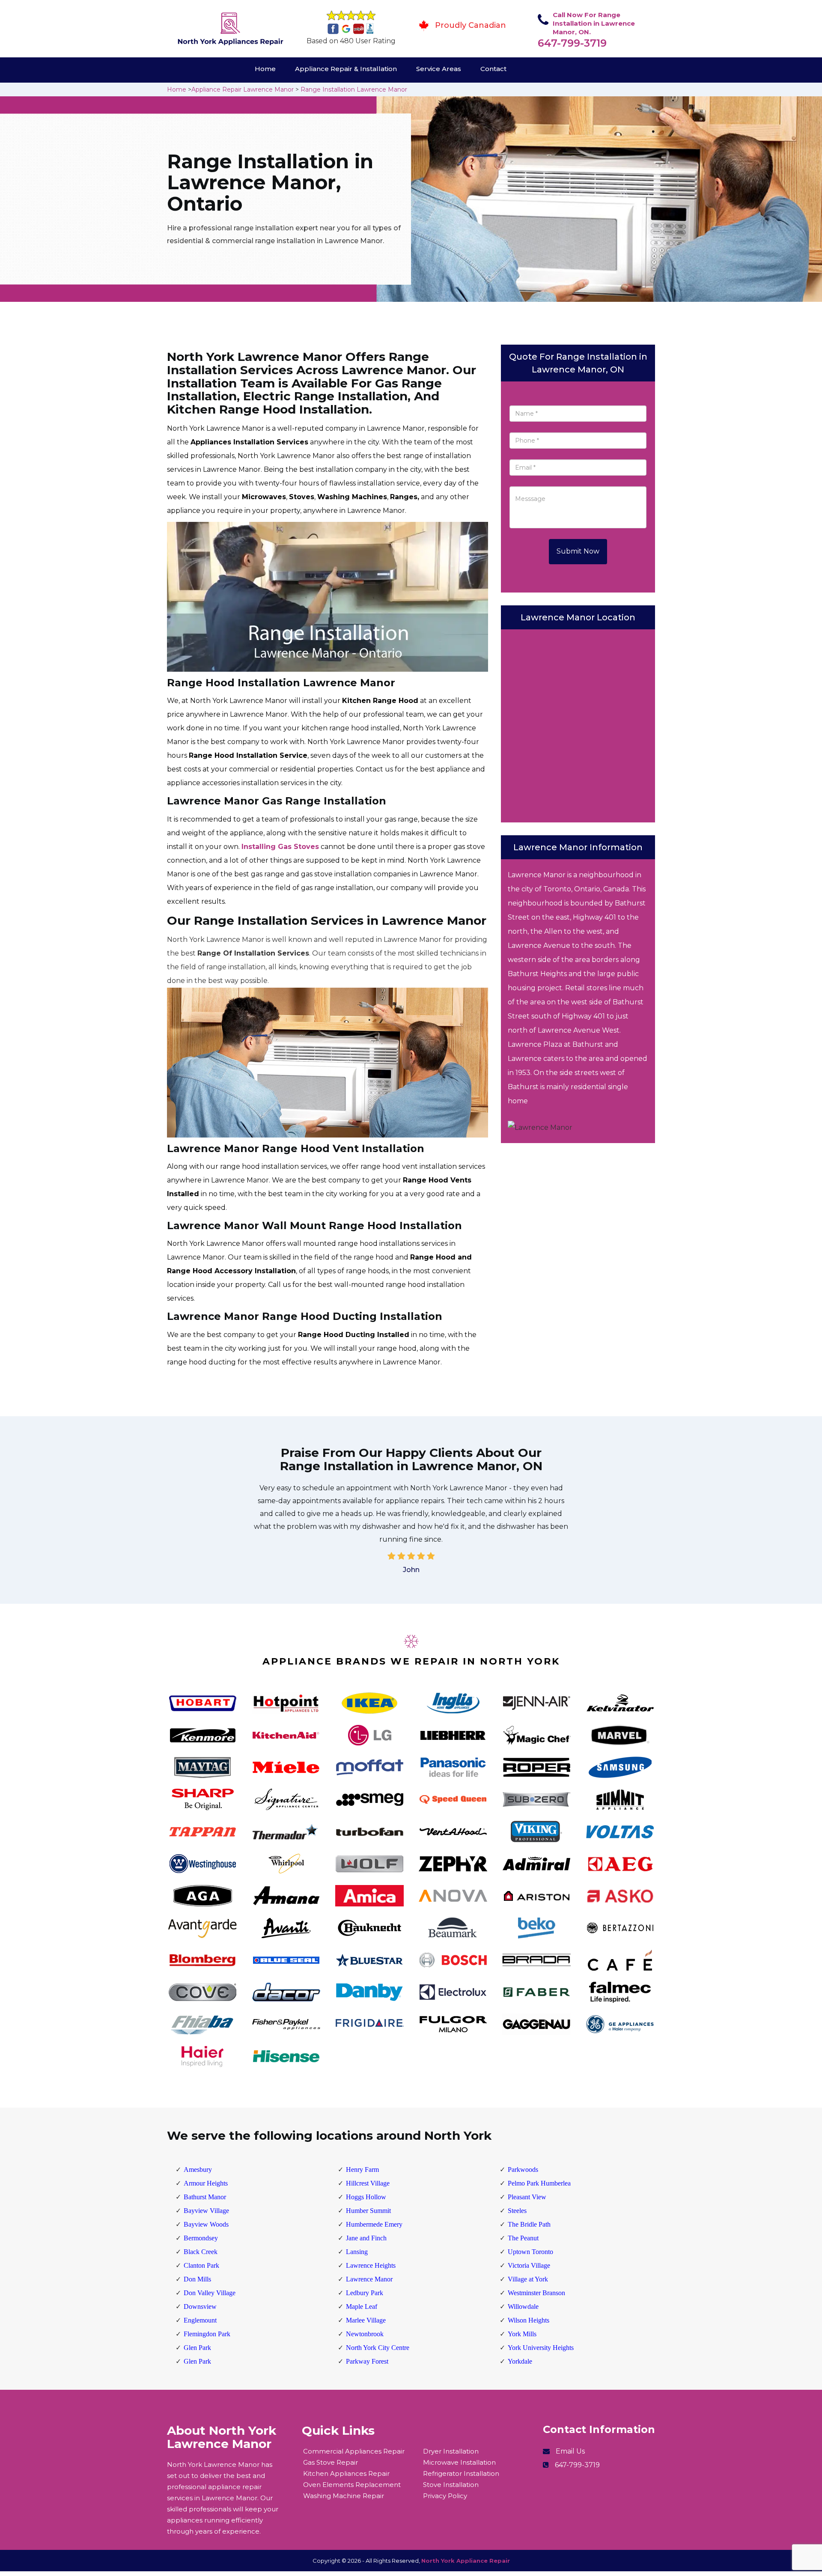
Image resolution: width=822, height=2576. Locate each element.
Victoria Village (529, 2265)
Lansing (357, 2252)
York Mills (522, 2334)
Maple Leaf (362, 2306)
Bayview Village (206, 2211)
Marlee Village (366, 2320)
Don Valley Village (210, 2293)
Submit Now (578, 551)
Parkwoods (523, 2169)
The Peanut (523, 2238)
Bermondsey (201, 2238)
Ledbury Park (365, 2293)
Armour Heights (206, 2183)
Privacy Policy (445, 2496)
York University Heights (541, 2348)
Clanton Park (201, 2265)
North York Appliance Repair (466, 2561)
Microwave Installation (459, 2462)
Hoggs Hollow (366, 2197)
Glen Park (197, 2348)
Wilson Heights (529, 2320)
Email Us (570, 2451)
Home (265, 69)
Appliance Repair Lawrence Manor (243, 89)
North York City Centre (378, 2348)
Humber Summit (368, 2211)
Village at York (528, 2279)
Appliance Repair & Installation (346, 69)
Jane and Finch (366, 2238)
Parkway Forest (367, 2361)
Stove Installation (451, 2485)
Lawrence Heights (371, 2265)
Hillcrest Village (368, 2183)
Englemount (200, 2320)
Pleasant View (527, 2197)
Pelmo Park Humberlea (539, 2183)
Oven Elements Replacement (352, 2485)
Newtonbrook (365, 2334)
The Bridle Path (529, 2224)
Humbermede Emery (374, 2224)
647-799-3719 (572, 43)
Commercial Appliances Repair (354, 2451)
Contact (493, 69)
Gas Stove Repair (331, 2462)
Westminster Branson (536, 2293)
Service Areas (439, 69)
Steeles (517, 2211)
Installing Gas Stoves (280, 847)
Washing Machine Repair (344, 2496)
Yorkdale (520, 2361)
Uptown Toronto (530, 2252)
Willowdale (523, 2306)
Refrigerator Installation (461, 2473)
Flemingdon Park (207, 2334)
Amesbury (198, 2169)
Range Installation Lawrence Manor (354, 89)
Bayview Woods (206, 2224)
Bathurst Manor (205, 2197)
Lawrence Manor (369, 2279)
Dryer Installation (451, 2451)
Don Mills (197, 2279)
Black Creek (201, 2252)
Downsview (200, 2306)
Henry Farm (362, 2169)
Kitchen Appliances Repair (346, 2473)
